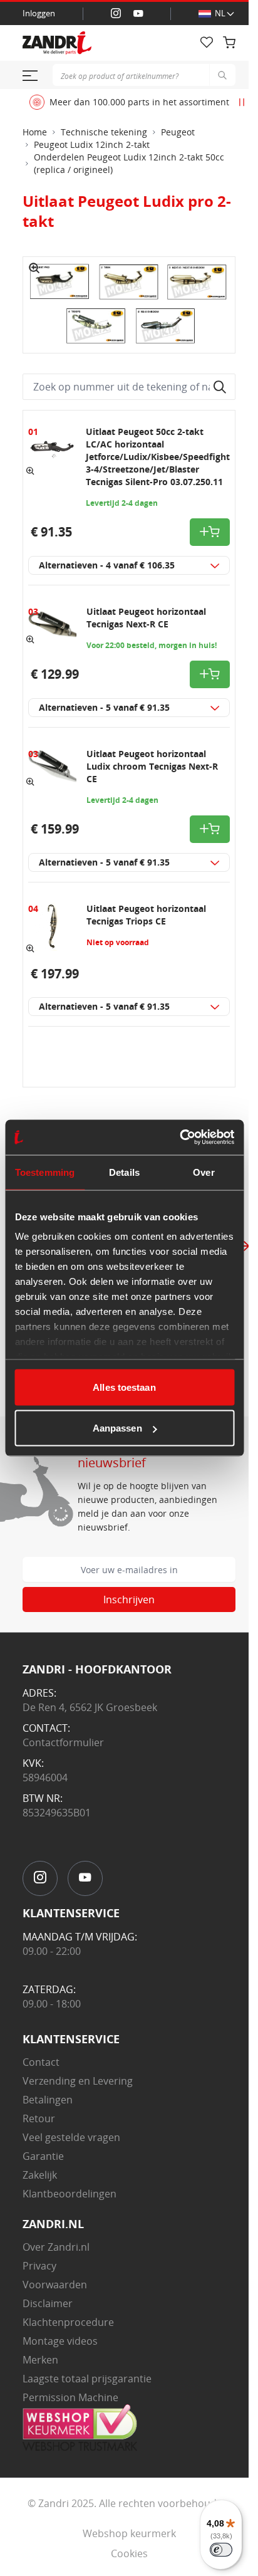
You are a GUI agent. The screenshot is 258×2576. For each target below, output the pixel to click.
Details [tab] (124, 1172)
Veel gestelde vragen (71, 2137)
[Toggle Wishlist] (207, 43)
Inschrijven (129, 1600)
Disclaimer (48, 2303)
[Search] (222, 75)
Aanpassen (117, 1428)
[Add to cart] (210, 532)
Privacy (39, 2266)
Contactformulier (63, 1742)
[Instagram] (116, 14)
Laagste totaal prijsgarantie (87, 2379)
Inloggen (39, 13)
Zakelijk (40, 2175)
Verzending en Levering (78, 2081)
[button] (34, 268)
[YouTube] (138, 14)
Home (35, 132)
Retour (39, 2118)
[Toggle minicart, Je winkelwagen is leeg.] (229, 43)
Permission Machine (70, 2397)
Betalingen (48, 2100)
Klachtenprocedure (68, 2322)
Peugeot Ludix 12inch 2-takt (92, 144)
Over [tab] (204, 1172)
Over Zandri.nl (56, 2247)
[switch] (221, 2550)
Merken (40, 2360)
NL (220, 13)
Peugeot (178, 132)
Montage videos (60, 2341)
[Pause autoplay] (242, 102)
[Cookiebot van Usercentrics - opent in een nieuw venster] (179, 1138)
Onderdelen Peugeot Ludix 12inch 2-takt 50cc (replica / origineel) (129, 163)
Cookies (129, 2553)
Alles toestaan (124, 1387)
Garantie (43, 2156)
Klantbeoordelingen (70, 2194)
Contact (41, 2062)
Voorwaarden (55, 2285)
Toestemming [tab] (45, 1172)
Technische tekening (104, 132)
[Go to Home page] (91, 43)
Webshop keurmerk (129, 2533)
